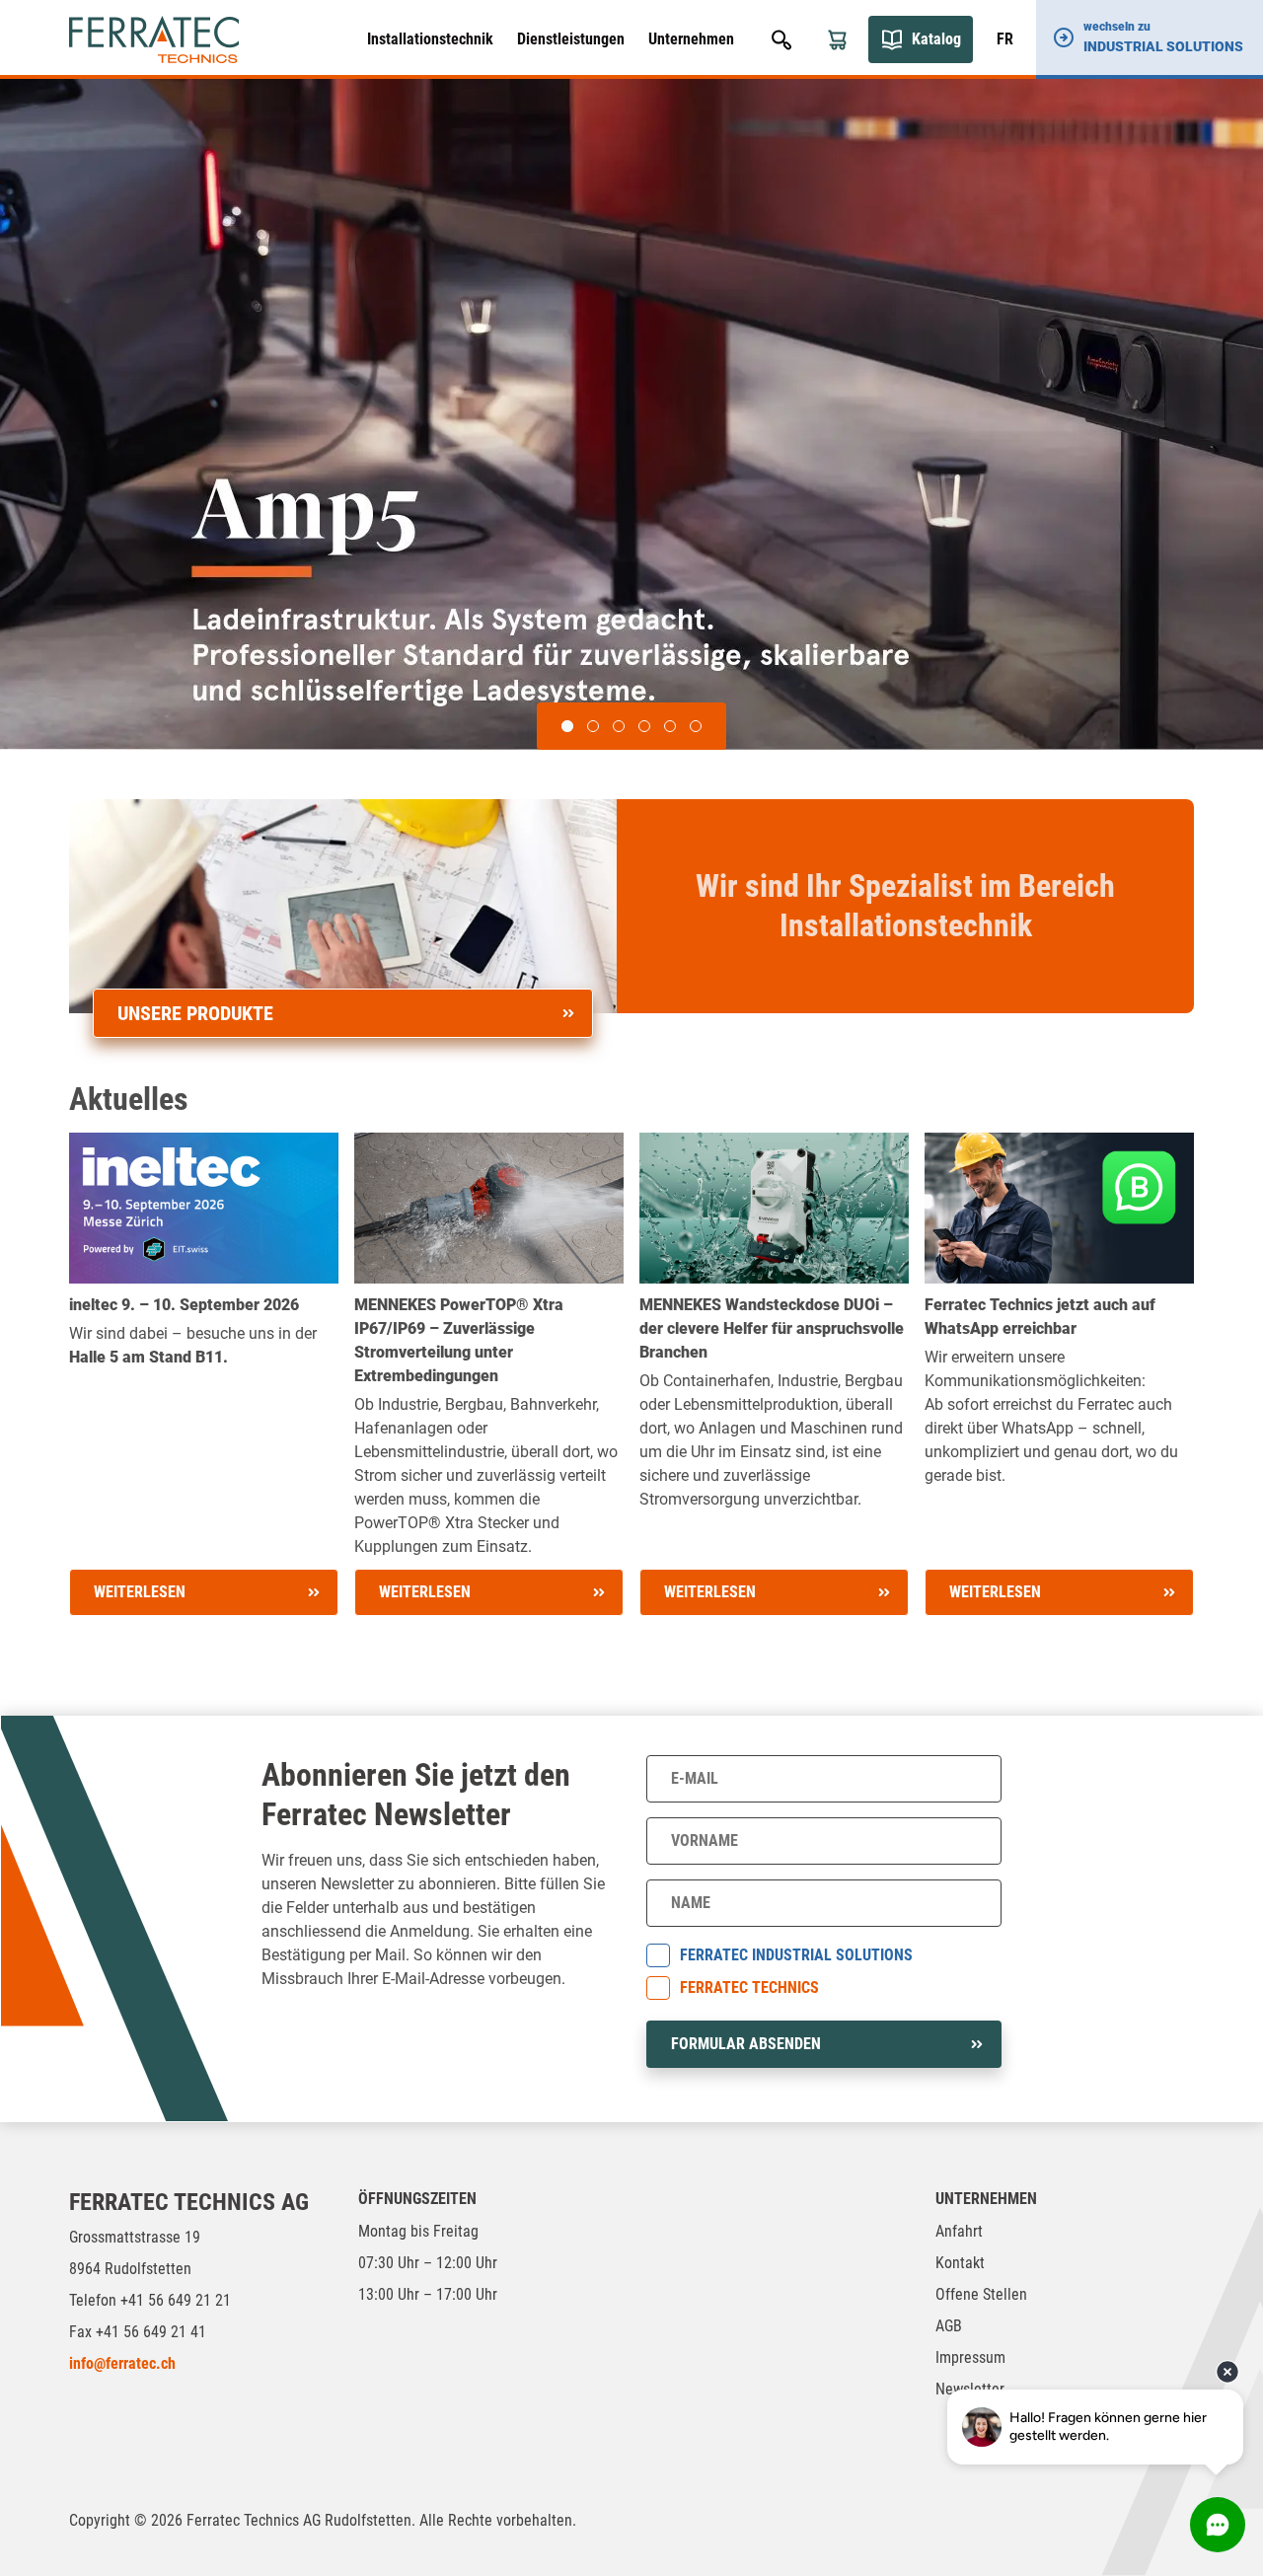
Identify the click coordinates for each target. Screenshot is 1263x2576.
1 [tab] (567, 726)
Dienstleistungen (571, 39)
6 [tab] (696, 726)
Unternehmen (691, 39)
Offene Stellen (981, 2294)
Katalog (936, 39)
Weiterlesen (140, 1592)
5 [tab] (670, 726)
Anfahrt (959, 2231)
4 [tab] (644, 726)
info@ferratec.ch (122, 2363)
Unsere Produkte (195, 1013)
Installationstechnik (430, 39)
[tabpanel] (631, 414)
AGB (949, 2326)
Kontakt (960, 2263)
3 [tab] (619, 726)
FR (1005, 39)
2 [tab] (593, 726)
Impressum (970, 2357)
